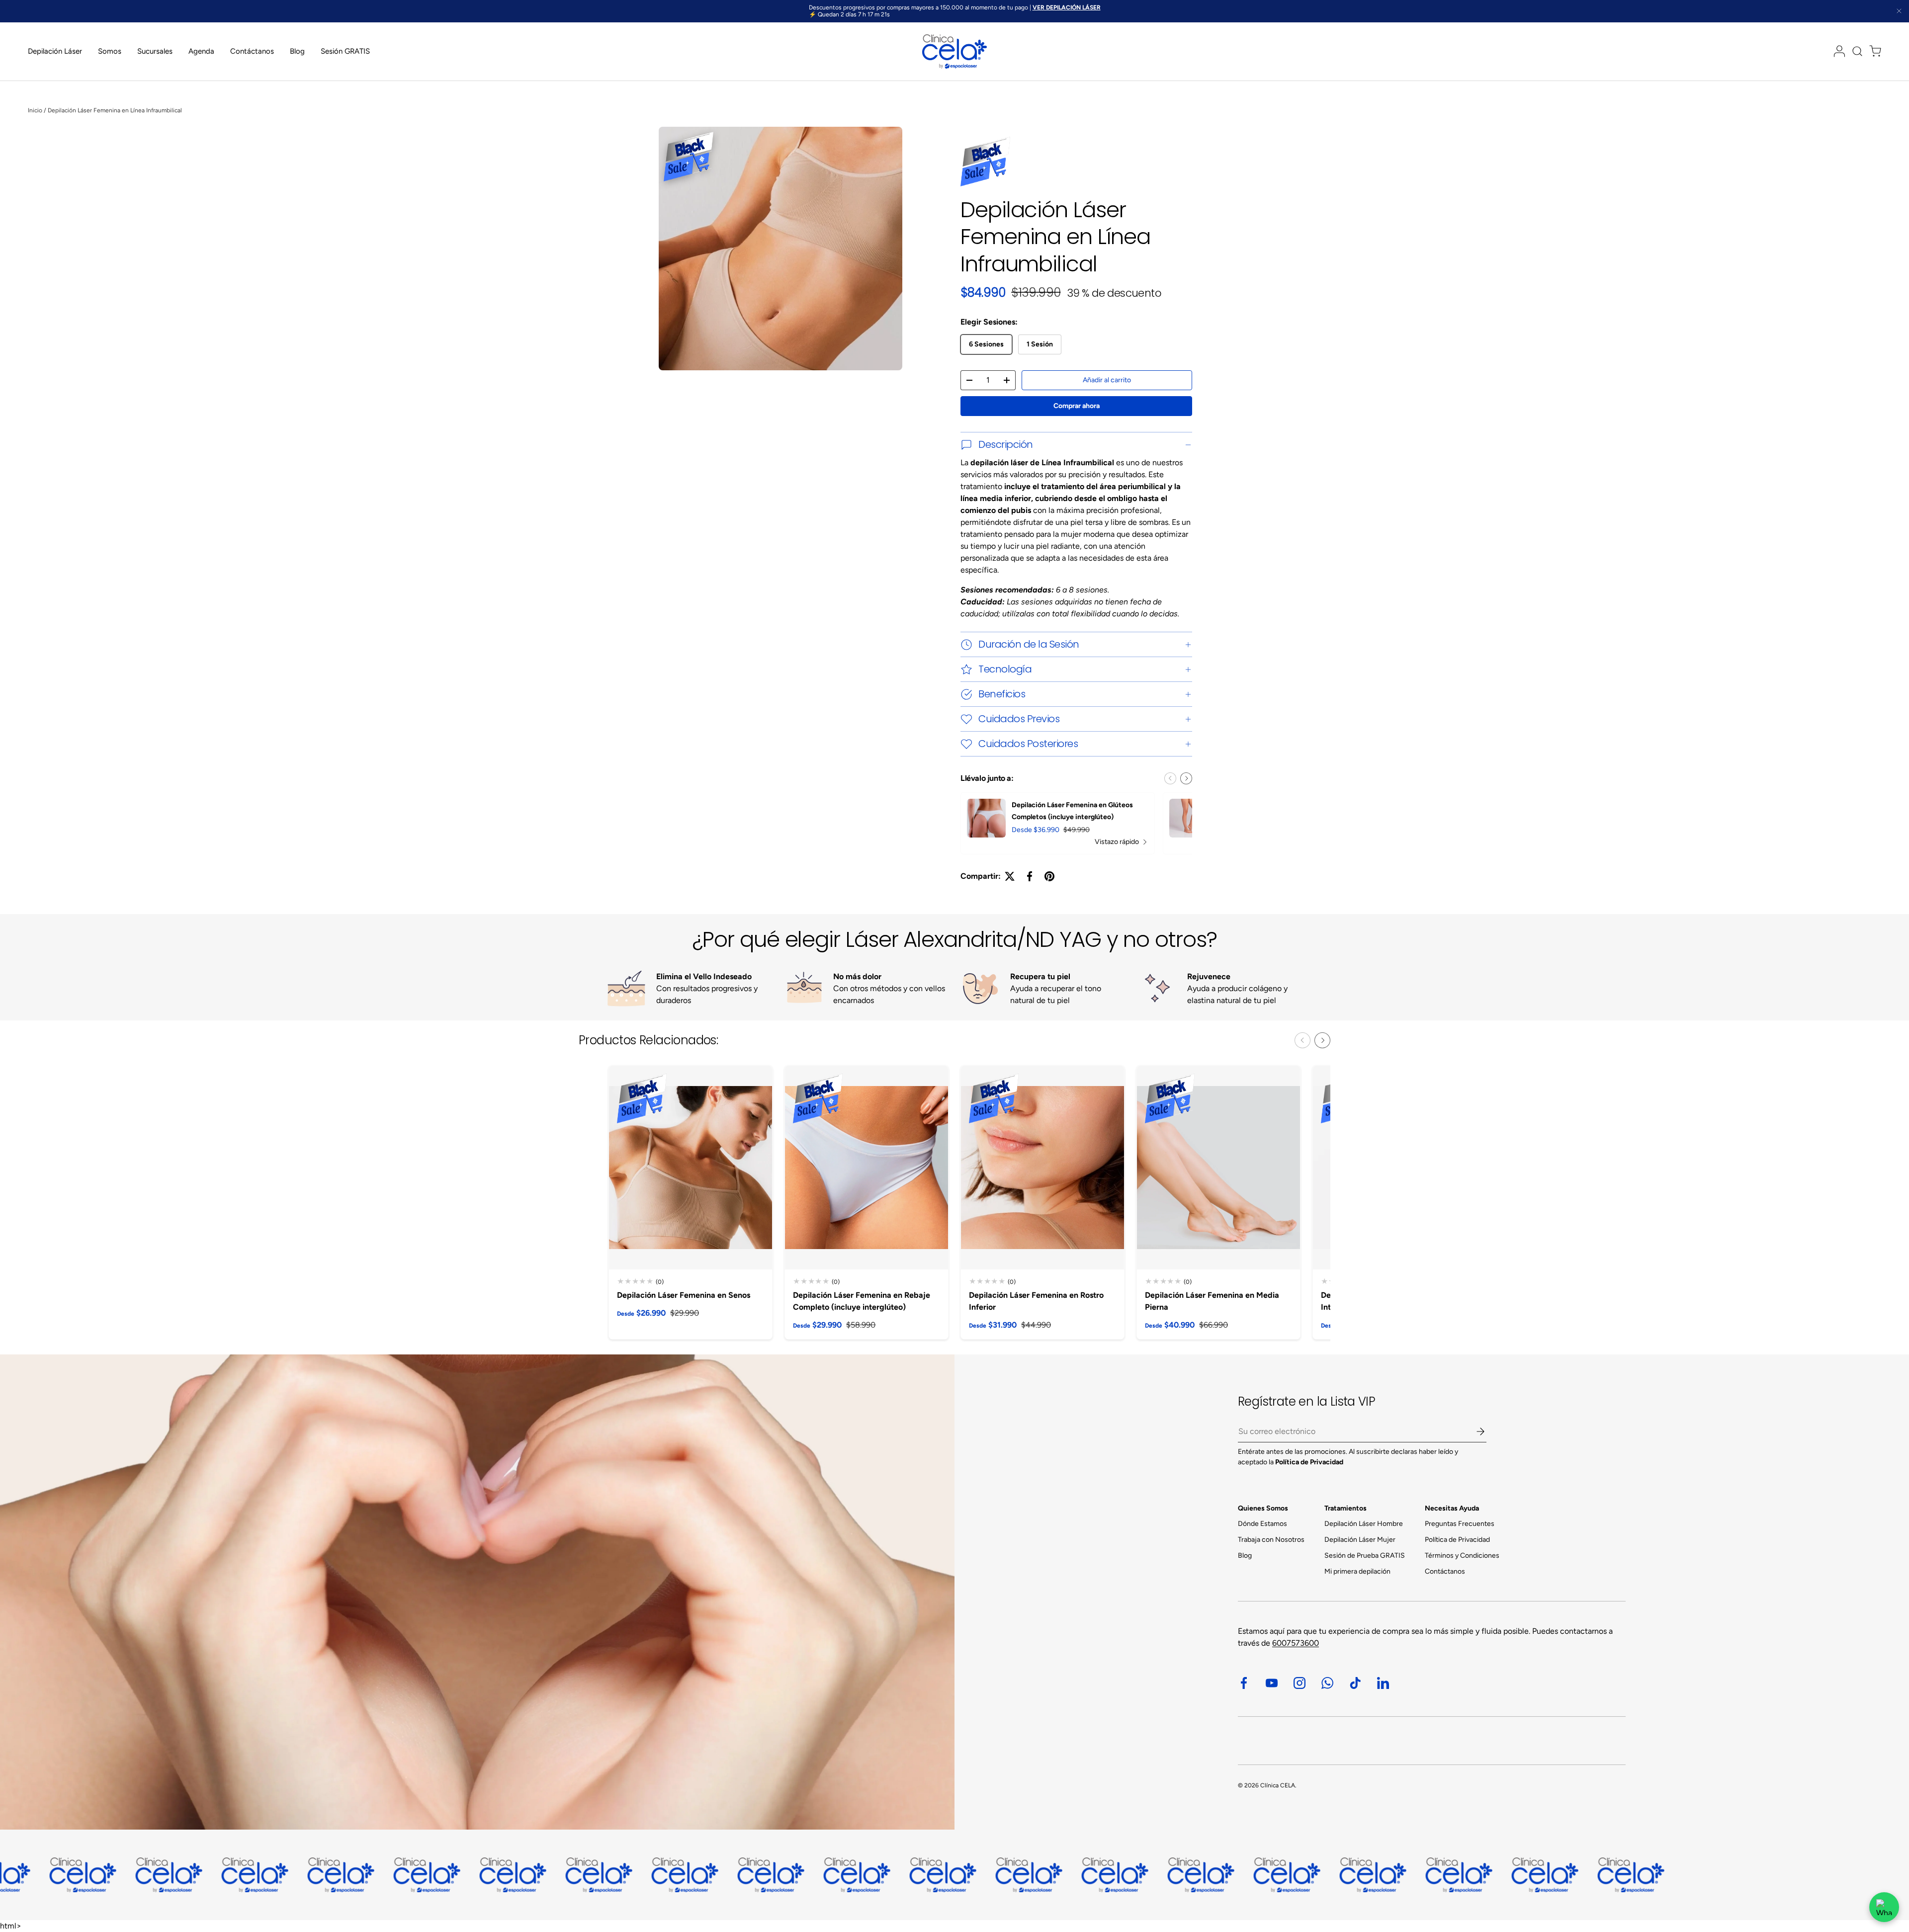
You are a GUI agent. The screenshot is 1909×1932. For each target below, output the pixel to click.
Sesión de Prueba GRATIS (1365, 1555)
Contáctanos (252, 51)
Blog (297, 51)
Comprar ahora (1077, 406)
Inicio (35, 110)
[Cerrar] (1899, 12)
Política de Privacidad (1457, 1540)
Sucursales (155, 51)
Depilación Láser (55, 51)
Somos (110, 51)
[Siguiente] (1186, 778)
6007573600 (1296, 1643)
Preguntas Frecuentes (1460, 1524)
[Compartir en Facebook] (1030, 876)
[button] (1872, 51)
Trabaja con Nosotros (1271, 1540)
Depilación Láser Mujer (1360, 1540)
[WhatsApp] (1884, 1907)
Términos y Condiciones (1462, 1555)
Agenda (201, 51)
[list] (782, 251)
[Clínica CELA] (477, 1592)
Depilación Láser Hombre (1364, 1524)
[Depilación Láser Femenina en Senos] (691, 1168)
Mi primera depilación (1357, 1571)
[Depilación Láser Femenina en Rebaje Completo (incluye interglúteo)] (867, 1168)
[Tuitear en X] (1010, 876)
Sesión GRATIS (345, 51)
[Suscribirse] (1474, 1431)
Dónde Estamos (1262, 1524)
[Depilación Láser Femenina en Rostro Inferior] (1042, 1168)
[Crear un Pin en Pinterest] (1049, 876)
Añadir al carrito (1107, 380)
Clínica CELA (1278, 1785)
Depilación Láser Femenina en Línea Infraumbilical (115, 110)
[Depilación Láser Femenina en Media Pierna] (1218, 1168)
